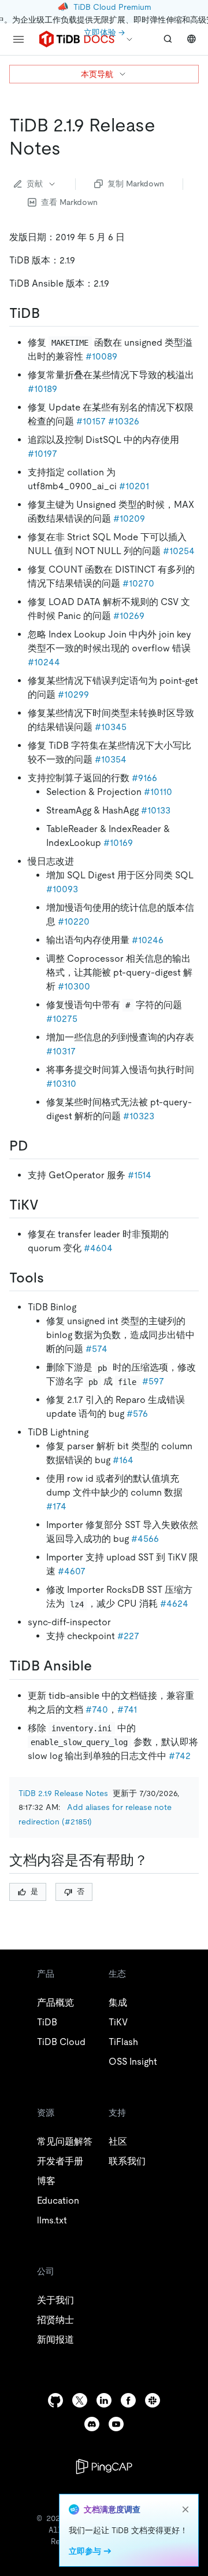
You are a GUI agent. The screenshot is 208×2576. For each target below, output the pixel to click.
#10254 (179, 551)
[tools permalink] (53, 1278)
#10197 (42, 454)
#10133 (156, 810)
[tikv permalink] (48, 1205)
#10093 (62, 889)
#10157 (91, 421)
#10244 (44, 662)
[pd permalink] (38, 1146)
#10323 (139, 1116)
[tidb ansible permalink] (101, 1666)
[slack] (153, 2400)
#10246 (148, 940)
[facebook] (128, 2400)
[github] (55, 2400)
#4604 (98, 1248)
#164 (123, 1460)
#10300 (74, 986)
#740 (97, 1710)
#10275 (62, 1019)
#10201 (134, 486)
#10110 (158, 792)
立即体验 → (104, 32)
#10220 (74, 921)
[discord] (92, 2424)
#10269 (129, 616)
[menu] (18, 39)
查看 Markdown (69, 202)
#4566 (145, 1539)
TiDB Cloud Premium (112, 7)
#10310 (61, 1084)
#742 (180, 1756)
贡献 (35, 184)
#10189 (42, 389)
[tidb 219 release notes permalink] (70, 148)
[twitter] (80, 2400)
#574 (96, 1349)
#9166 (144, 778)
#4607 (72, 1571)
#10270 (138, 583)
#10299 (73, 695)
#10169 (118, 843)
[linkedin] (104, 2400)
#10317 (61, 1051)
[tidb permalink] (49, 313)
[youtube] (116, 2424)
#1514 (140, 1175)
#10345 (111, 727)
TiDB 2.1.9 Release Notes (63, 1793)
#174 (56, 1506)
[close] (185, 2509)
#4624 (174, 1604)
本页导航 (97, 74)
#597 (153, 1381)
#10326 (124, 421)
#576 (137, 1414)
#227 (128, 1636)
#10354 (111, 759)
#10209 (129, 519)
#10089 (101, 356)
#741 (127, 1710)
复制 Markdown (136, 184)
